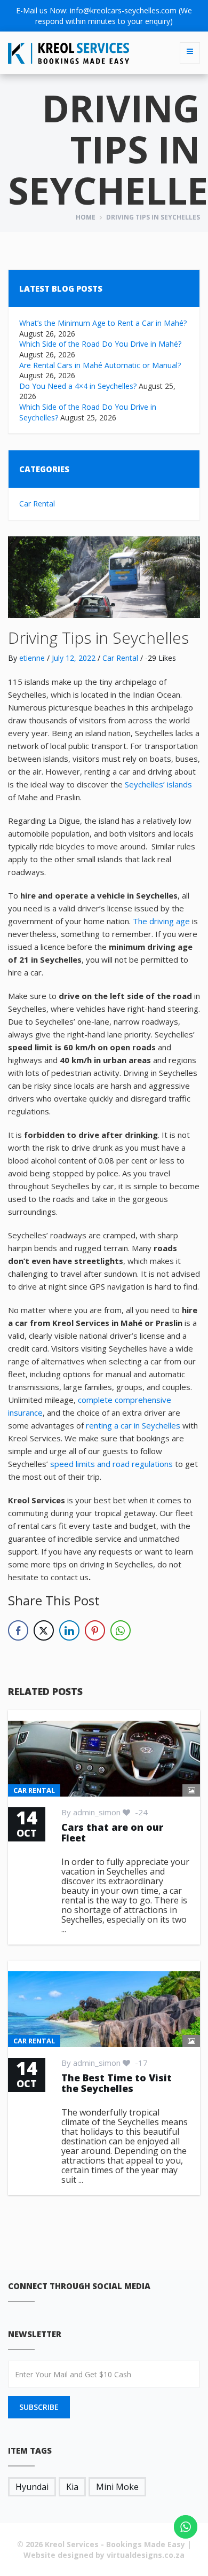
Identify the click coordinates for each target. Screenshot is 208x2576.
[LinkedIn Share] (69, 1630)
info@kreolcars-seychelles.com (123, 10)
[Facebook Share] (18, 1630)
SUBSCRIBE (39, 2407)
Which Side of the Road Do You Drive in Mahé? (100, 344)
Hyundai (32, 2487)
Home (86, 217)
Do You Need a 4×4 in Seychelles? (78, 386)
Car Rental (37, 504)
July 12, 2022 (74, 658)
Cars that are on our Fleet (112, 1832)
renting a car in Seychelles (133, 1425)
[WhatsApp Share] (121, 1630)
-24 (140, 1812)
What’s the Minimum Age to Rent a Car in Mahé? (103, 323)
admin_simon (97, 1812)
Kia (72, 2487)
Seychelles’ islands (158, 784)
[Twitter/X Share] (44, 1630)
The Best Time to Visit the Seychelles (117, 2083)
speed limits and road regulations (111, 1464)
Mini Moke (117, 2487)
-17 (140, 2063)
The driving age (161, 921)
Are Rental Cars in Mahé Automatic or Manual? (100, 365)
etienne (32, 658)
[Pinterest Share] (95, 1630)
